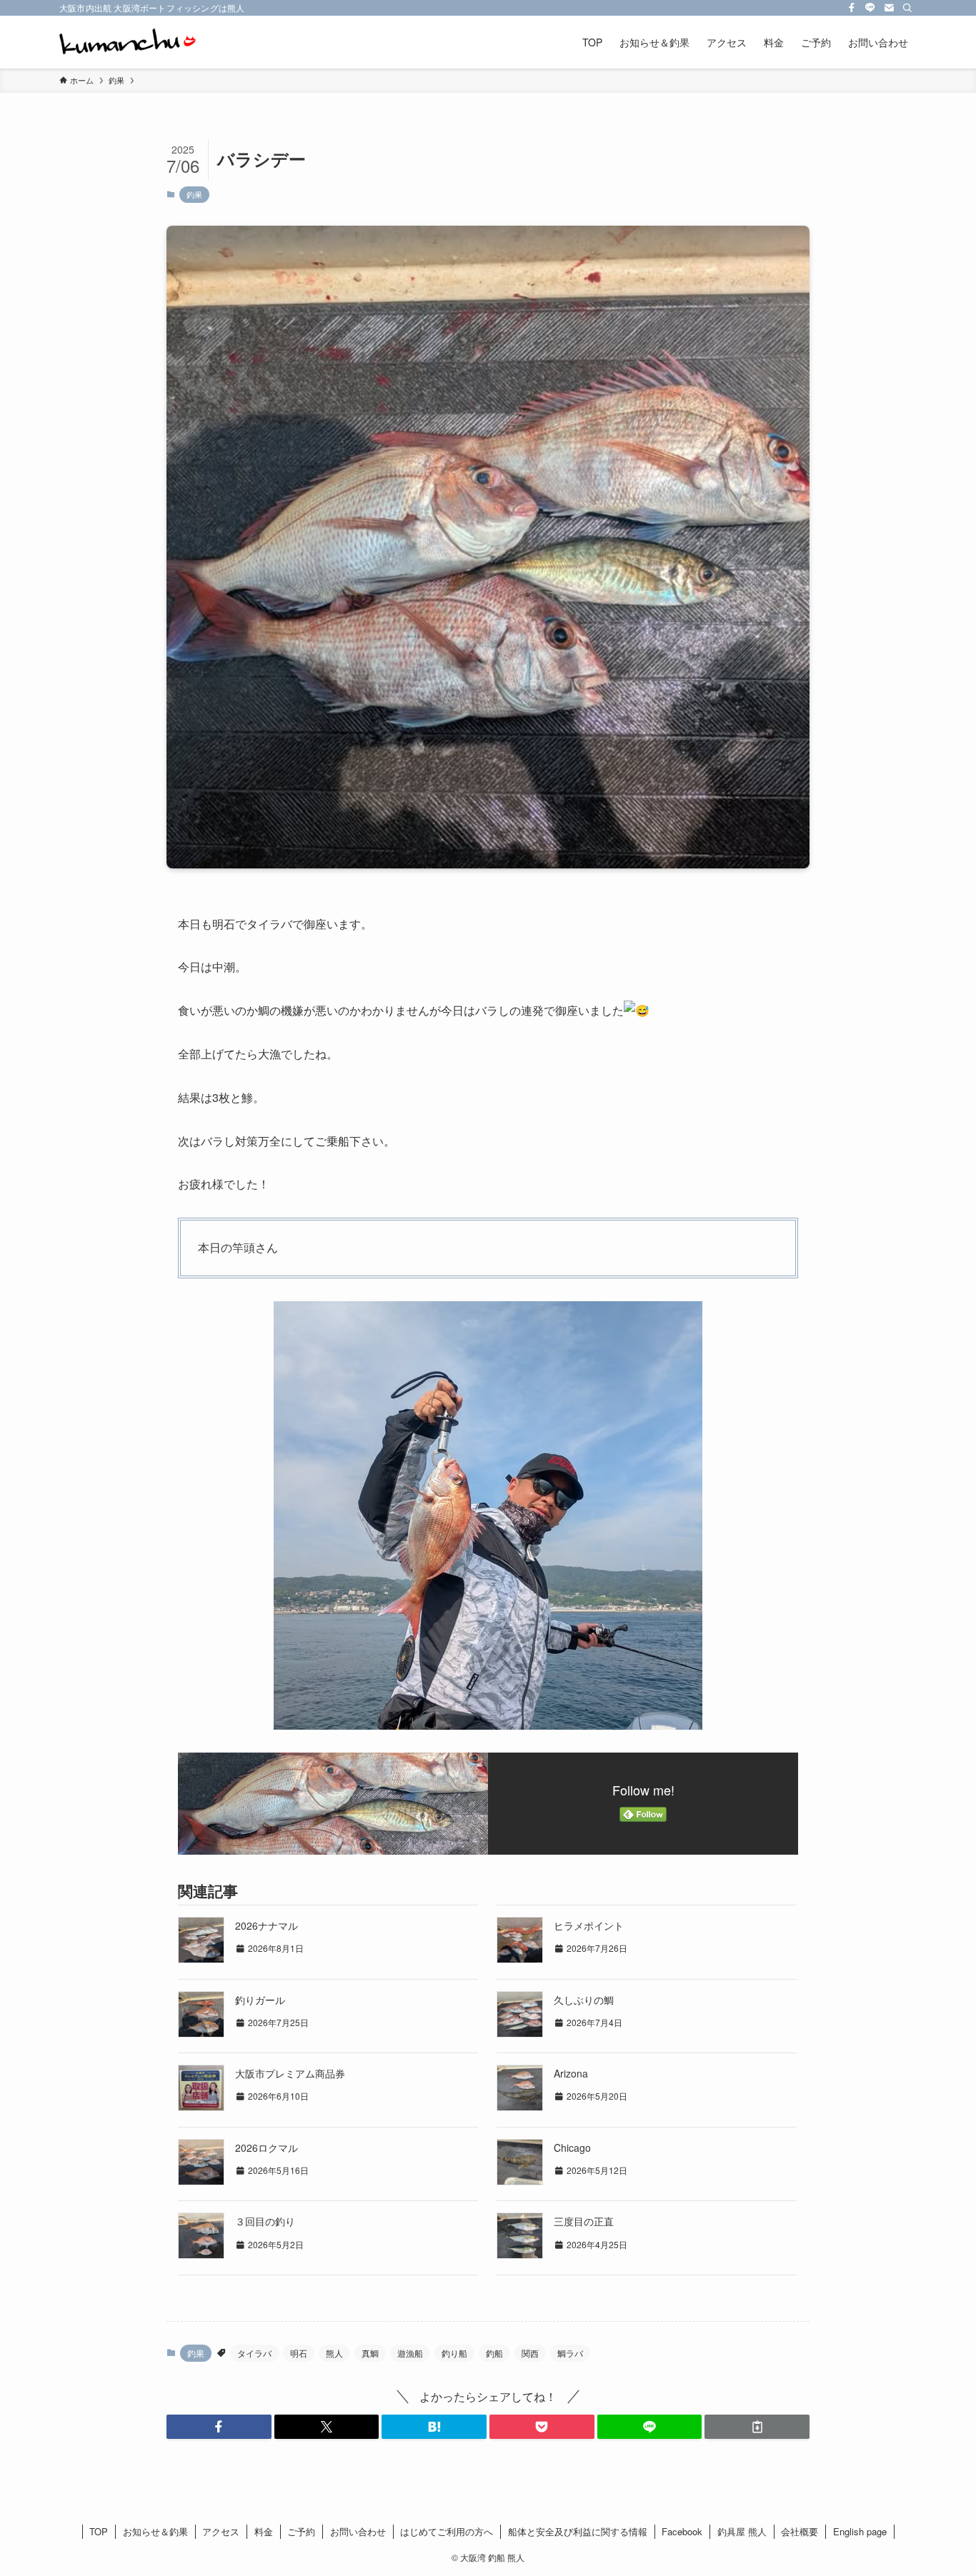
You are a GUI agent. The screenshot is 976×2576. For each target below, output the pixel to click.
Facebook (682, 2531)
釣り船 (454, 2353)
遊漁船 (410, 2353)
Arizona (571, 2073)
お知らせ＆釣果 (155, 2531)
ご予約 (301, 2531)
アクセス (221, 2531)
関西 (530, 2353)
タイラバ (254, 2353)
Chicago (572, 2147)
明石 (299, 2353)
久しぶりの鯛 (584, 2000)
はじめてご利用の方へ (447, 2531)
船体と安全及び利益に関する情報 (578, 2531)
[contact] (889, 8)
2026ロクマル (267, 2147)
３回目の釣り (265, 2221)
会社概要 (800, 2531)
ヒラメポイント (589, 1925)
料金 (264, 2531)
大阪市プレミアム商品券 (290, 2073)
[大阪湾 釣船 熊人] (128, 42)
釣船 (494, 2353)
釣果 (194, 194)
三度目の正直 (584, 2221)
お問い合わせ (358, 2531)
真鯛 (370, 2353)
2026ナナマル (267, 1925)
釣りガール (260, 2000)
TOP (99, 2531)
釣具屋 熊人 (742, 2531)
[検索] (907, 8)
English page (860, 2531)
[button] (219, 2427)
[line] (870, 8)
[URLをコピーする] (757, 2427)
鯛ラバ (570, 2353)
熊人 (334, 2353)
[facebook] (852, 8)
